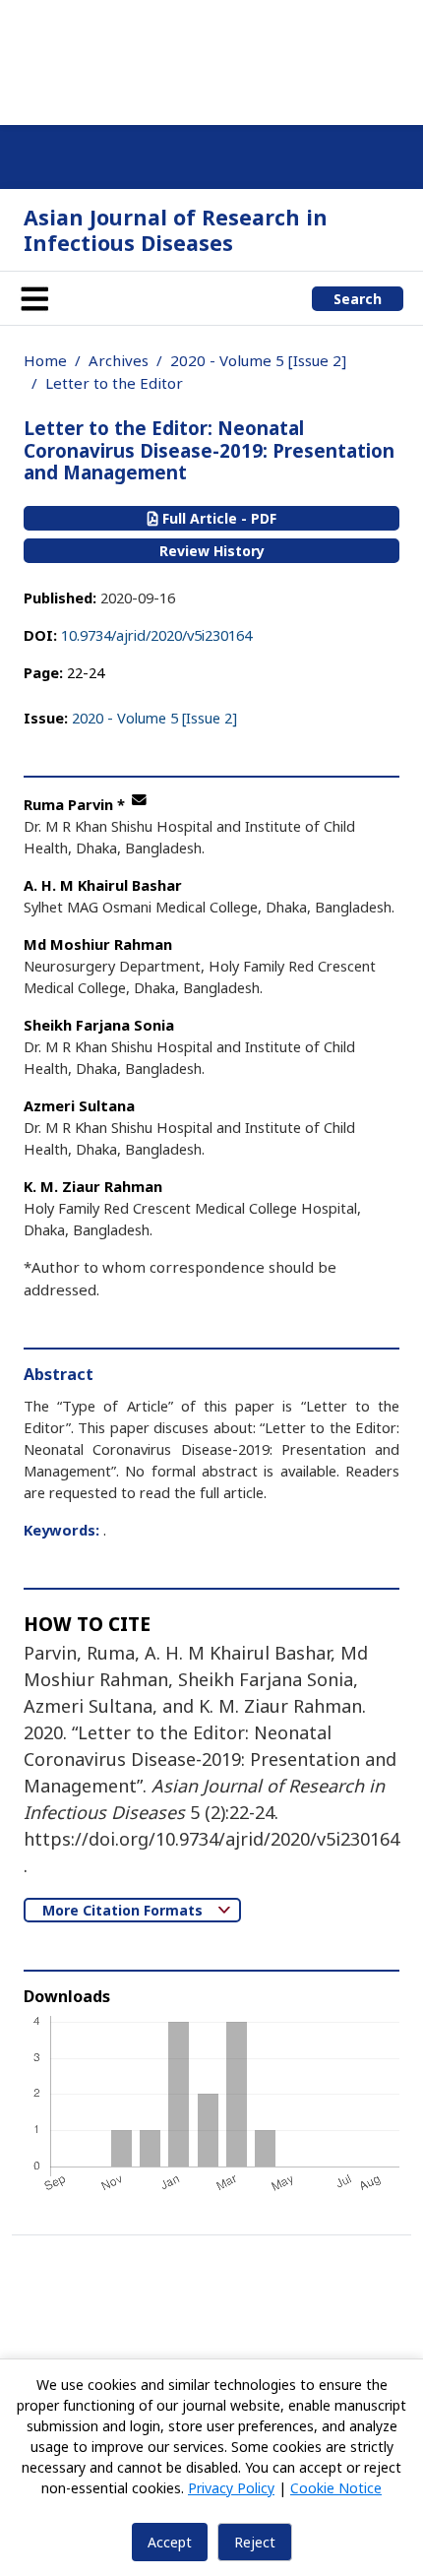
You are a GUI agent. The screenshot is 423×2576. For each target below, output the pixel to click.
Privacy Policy (231, 2488)
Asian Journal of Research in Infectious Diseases (176, 230)
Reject (255, 2542)
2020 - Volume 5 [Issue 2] (258, 360)
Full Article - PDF (217, 518)
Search (358, 299)
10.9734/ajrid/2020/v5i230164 (156, 635)
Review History (212, 551)
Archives (119, 360)
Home (45, 360)
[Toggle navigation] (34, 298)
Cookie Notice (336, 2488)
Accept (170, 2542)
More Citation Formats (124, 1910)
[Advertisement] (211, 59)
